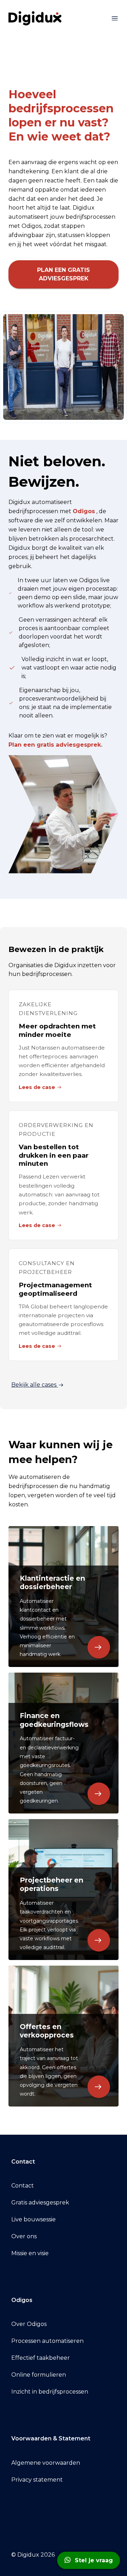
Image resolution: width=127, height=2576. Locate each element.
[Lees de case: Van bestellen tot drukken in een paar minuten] (64, 1175)
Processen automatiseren (47, 2341)
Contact (23, 2186)
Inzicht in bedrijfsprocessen (50, 2392)
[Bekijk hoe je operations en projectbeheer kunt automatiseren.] (64, 1890)
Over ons (24, 2236)
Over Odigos (29, 2324)
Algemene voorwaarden (46, 2463)
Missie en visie (30, 2253)
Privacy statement (37, 2480)
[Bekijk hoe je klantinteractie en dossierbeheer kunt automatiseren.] (64, 1597)
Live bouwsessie (34, 2219)
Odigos (84, 511)
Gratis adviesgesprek (40, 2202)
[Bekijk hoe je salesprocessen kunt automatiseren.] (64, 2036)
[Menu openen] (115, 18)
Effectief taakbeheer (41, 2358)
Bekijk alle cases (35, 1385)
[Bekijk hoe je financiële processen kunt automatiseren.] (64, 1743)
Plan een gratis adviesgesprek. (55, 745)
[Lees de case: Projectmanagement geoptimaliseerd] (64, 1305)
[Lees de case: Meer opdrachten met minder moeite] (64, 1046)
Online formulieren (39, 2375)
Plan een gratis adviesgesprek (64, 274)
